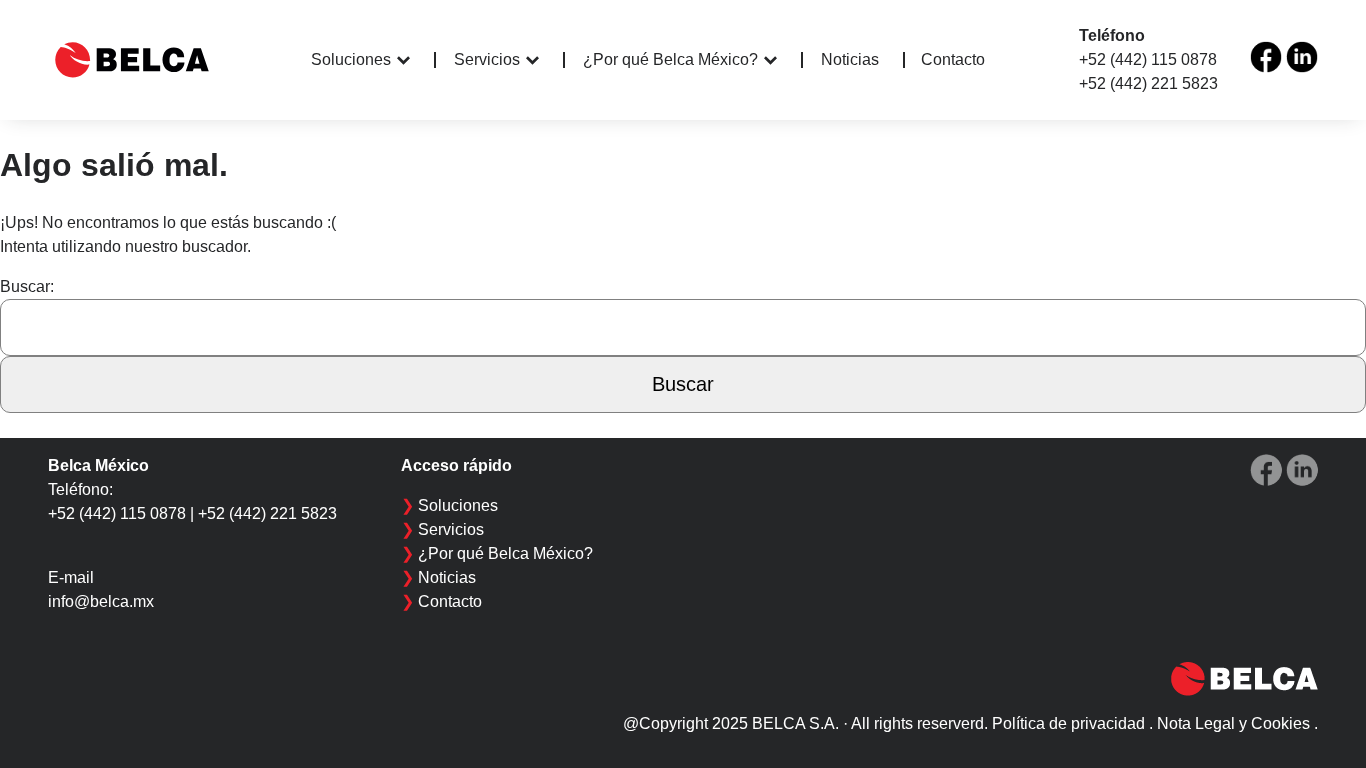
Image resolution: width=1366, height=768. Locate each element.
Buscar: (27, 286)
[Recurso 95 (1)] (1302, 57)
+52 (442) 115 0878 (1148, 59)
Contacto (953, 59)
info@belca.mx (101, 601)
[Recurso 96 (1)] (1266, 57)
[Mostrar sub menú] (416, 60)
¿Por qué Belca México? (670, 59)
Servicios (487, 59)
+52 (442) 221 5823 (1148, 83)
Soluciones (351, 59)
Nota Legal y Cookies (1233, 723)
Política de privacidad (1068, 723)
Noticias (850, 60)
